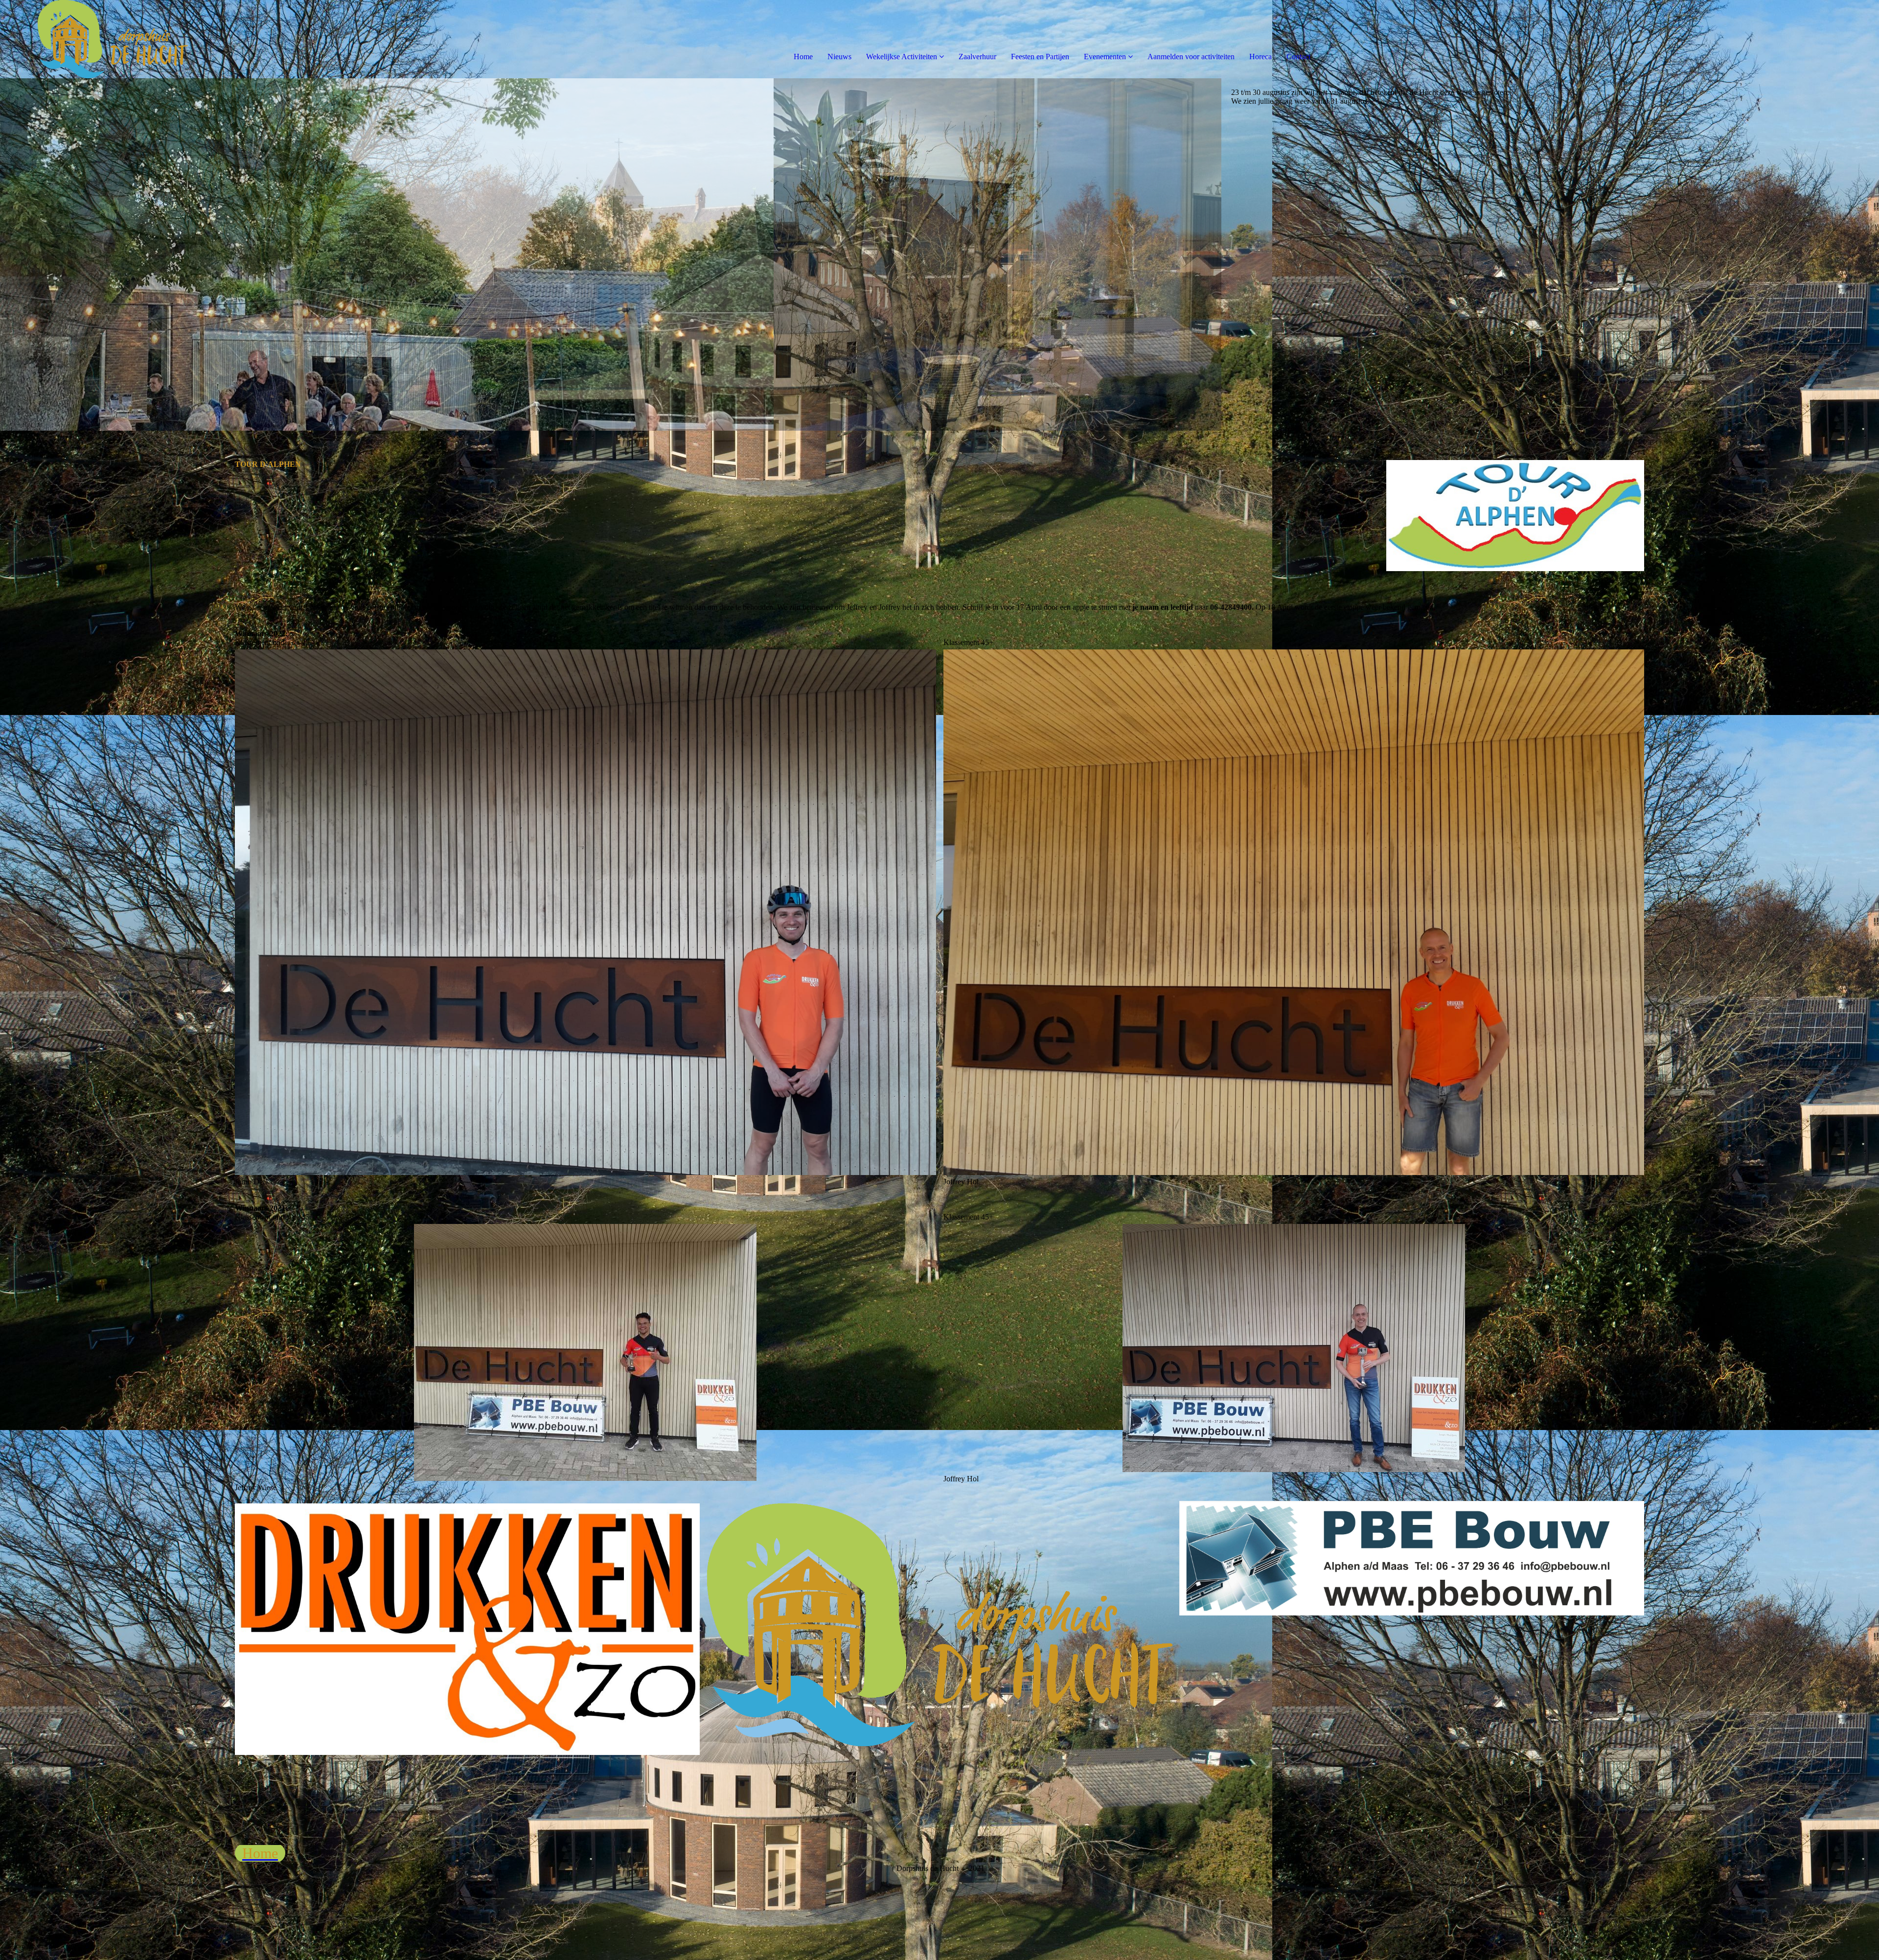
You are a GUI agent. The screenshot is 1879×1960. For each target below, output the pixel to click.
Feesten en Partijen (1040, 57)
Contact (1298, 57)
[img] (113, 39)
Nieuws (839, 57)
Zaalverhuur (977, 57)
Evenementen (1105, 57)
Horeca (1260, 57)
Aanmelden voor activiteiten (1191, 57)
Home (803, 57)
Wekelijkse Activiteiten (902, 57)
